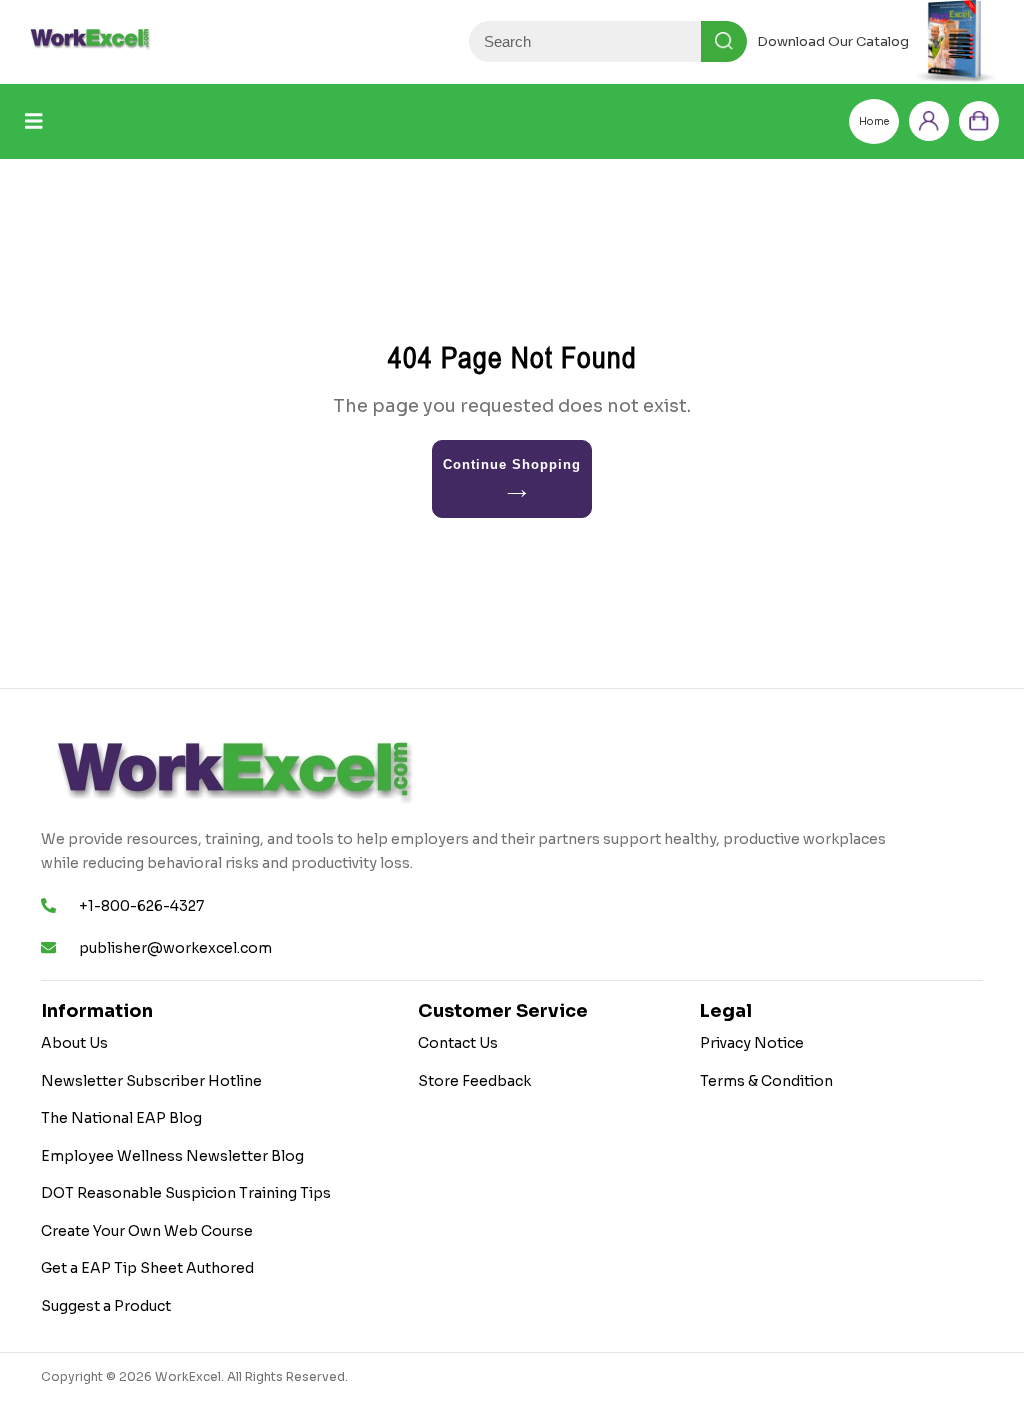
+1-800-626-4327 (141, 906)
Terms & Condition (766, 1081)
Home (874, 121)
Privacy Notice (752, 1043)
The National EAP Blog (121, 1118)
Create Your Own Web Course (147, 1231)
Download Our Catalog (833, 41)
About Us (74, 1043)
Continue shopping (512, 464)
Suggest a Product (106, 1306)
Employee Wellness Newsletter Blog (172, 1156)
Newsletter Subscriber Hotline (151, 1081)
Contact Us (458, 1043)
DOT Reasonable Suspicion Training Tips (186, 1193)
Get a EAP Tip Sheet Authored (147, 1268)
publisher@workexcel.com (175, 948)
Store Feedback (474, 1081)
